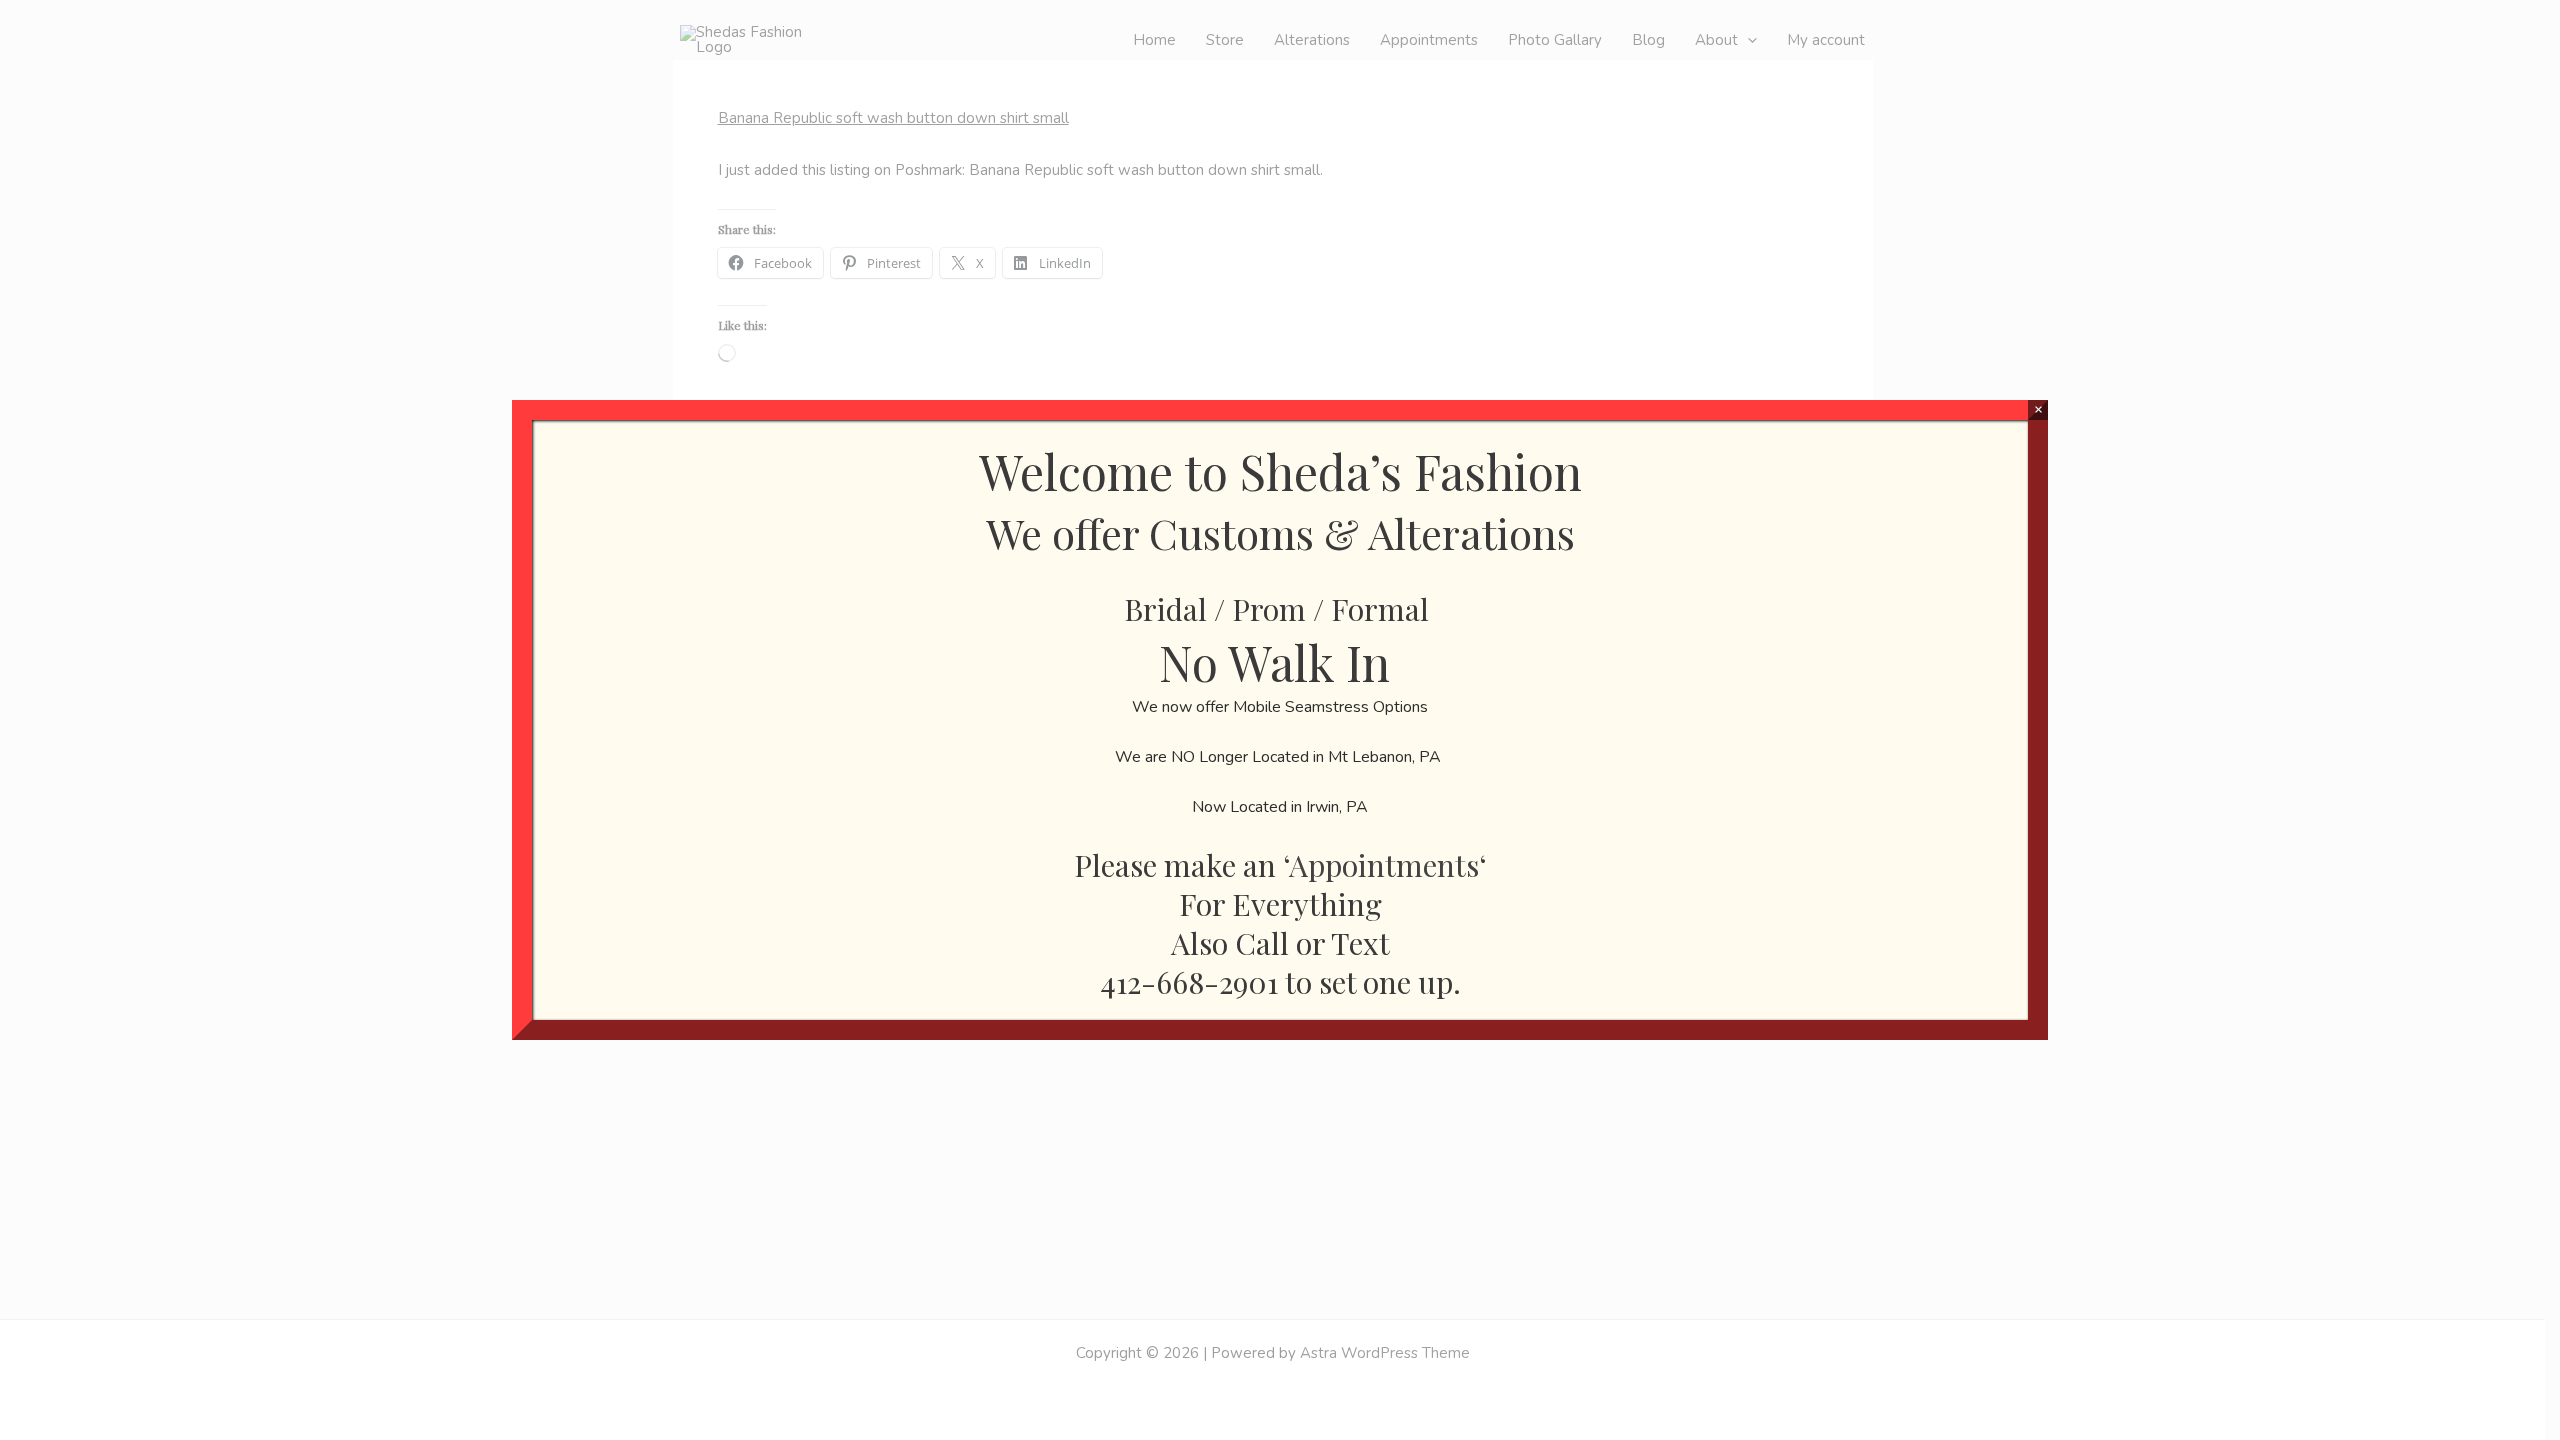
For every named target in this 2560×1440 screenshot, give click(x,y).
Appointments (1384, 865)
